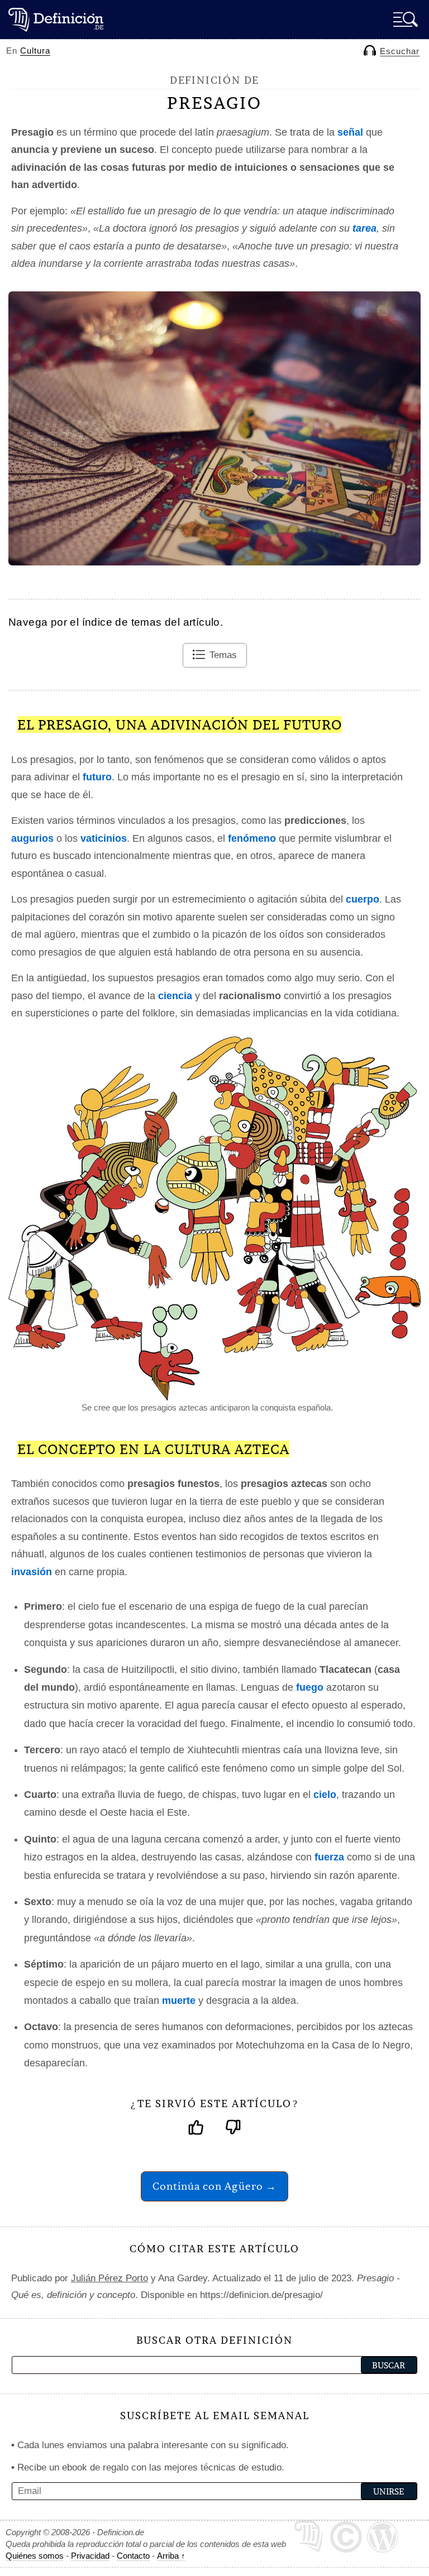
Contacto (133, 2556)
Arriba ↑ (171, 2556)
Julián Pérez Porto (109, 2278)
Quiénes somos (35, 2556)
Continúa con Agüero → (214, 2186)
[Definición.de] (56, 19)
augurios (32, 838)
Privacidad (90, 2556)
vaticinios (104, 838)
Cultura (35, 51)
